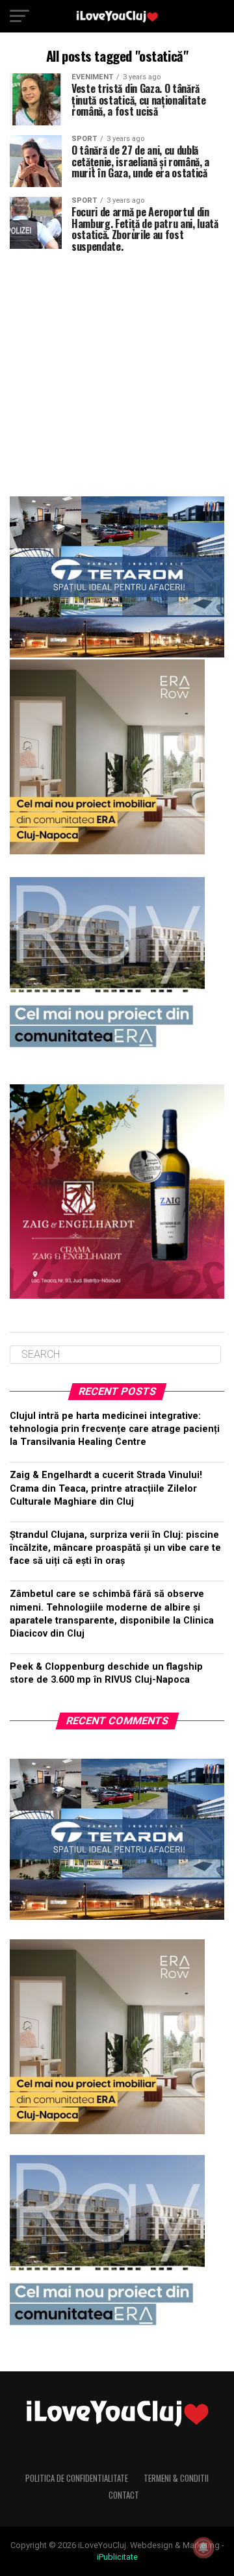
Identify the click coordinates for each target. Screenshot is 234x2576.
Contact (124, 2495)
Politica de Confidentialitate (77, 2478)
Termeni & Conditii (176, 2478)
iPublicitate (117, 2557)
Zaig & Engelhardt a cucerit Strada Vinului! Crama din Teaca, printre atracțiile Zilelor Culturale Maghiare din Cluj (106, 1488)
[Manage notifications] (203, 2547)
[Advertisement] (117, 369)
